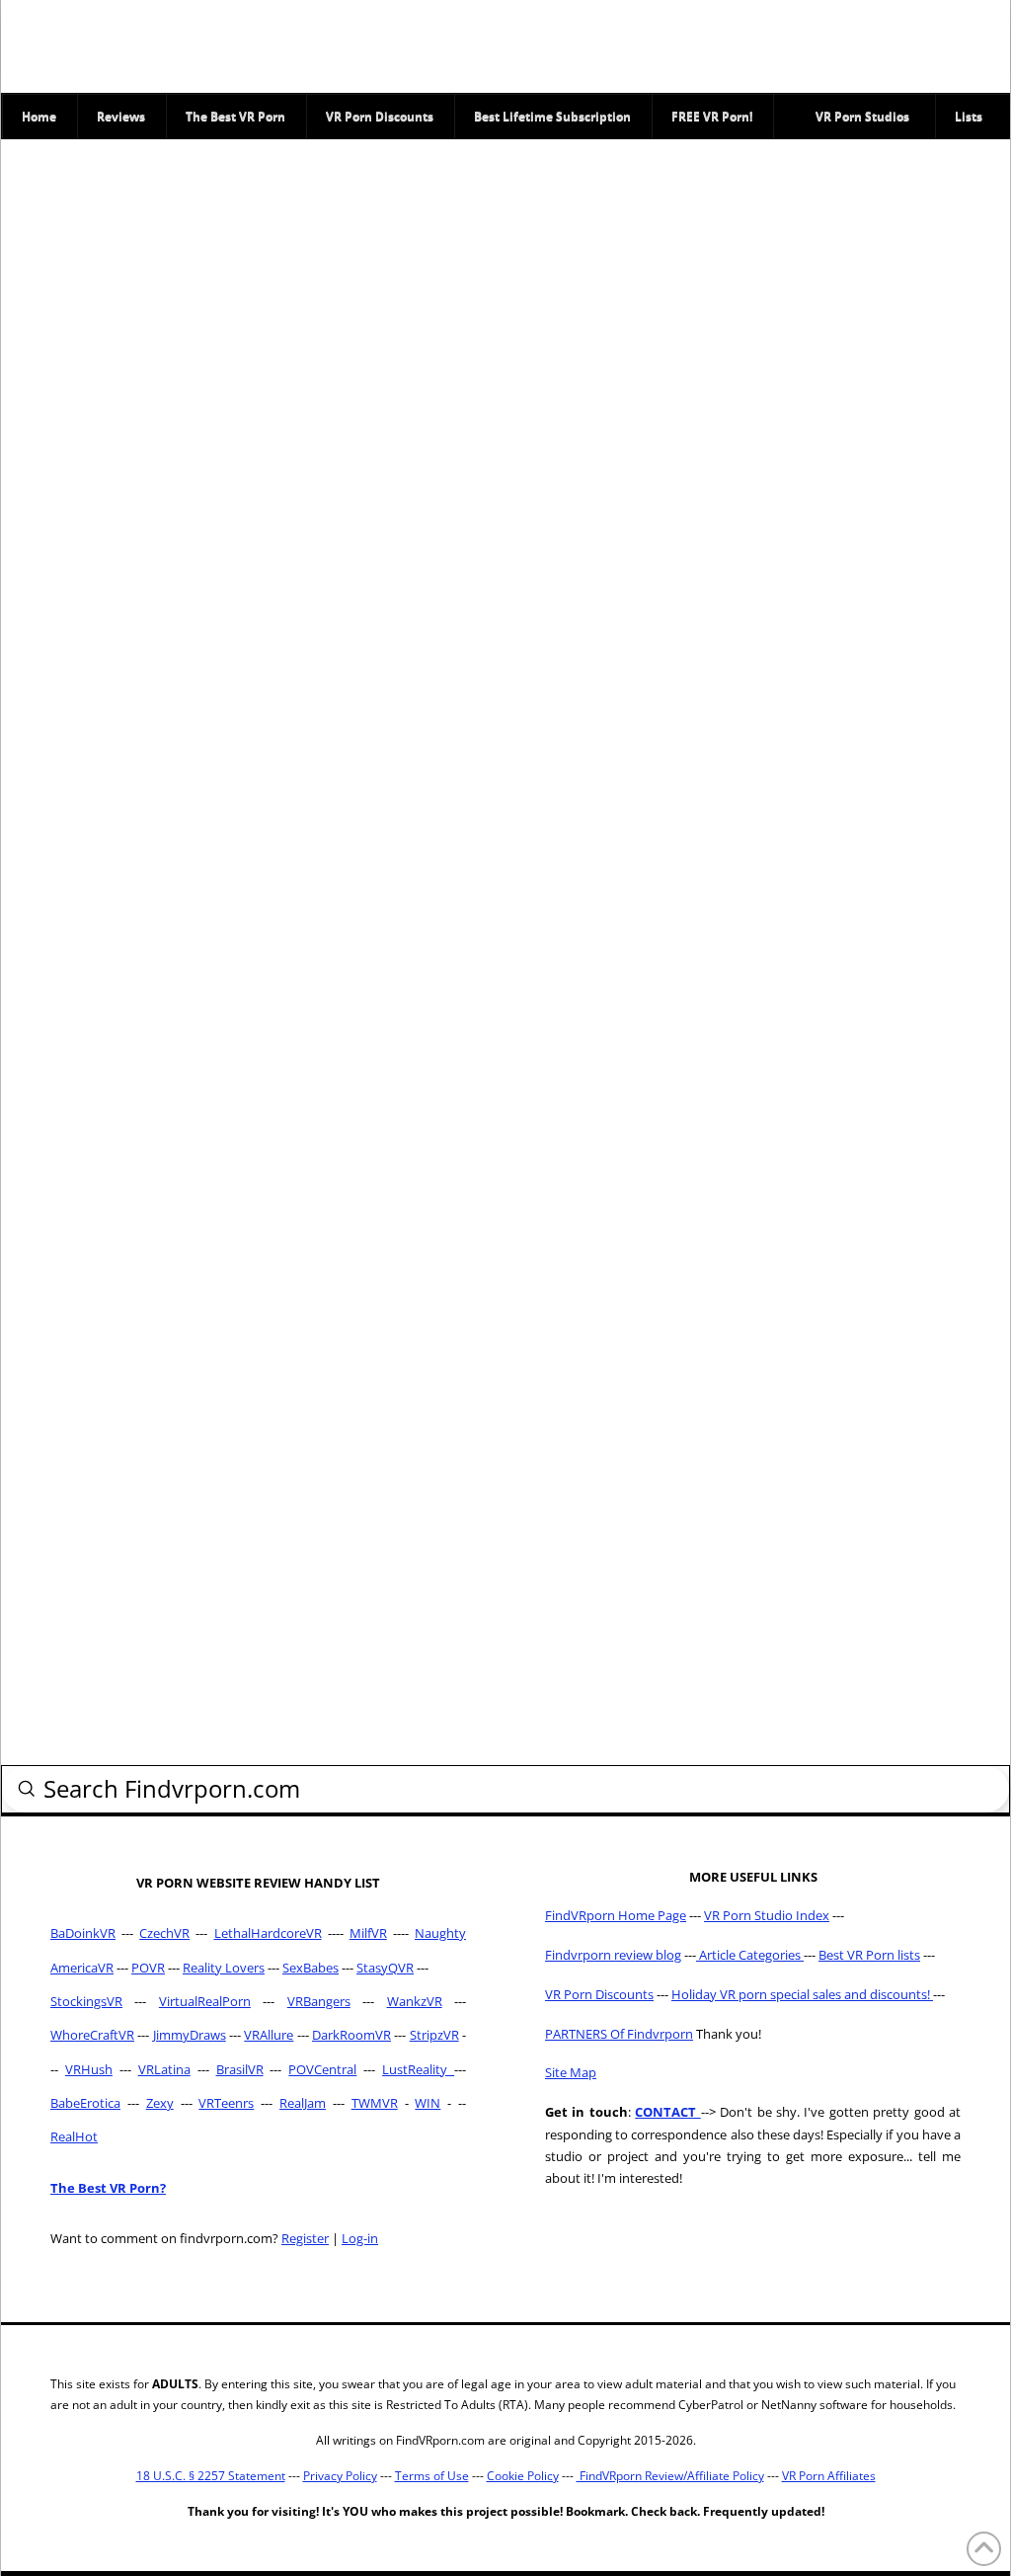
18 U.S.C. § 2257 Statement (211, 2476)
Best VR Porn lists (869, 1955)
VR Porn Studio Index (767, 1915)
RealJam (303, 2103)
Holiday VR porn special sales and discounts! (802, 1994)
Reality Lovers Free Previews (157, 1428)
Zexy (160, 2103)
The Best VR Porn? (108, 2188)
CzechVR (164, 1933)
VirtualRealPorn (205, 2001)
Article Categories (750, 1955)
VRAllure (269, 2035)
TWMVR (375, 2103)
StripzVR (434, 2035)
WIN (428, 2103)
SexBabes (311, 1968)
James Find (103, 503)
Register (305, 2238)
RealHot (74, 2136)
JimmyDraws (190, 2035)
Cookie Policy (523, 2476)
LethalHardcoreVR (268, 1933)
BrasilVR (240, 2069)
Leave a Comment (121, 537)
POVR (148, 1968)
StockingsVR (86, 2001)
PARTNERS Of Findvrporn (619, 2034)
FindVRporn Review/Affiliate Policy (670, 2476)
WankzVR (415, 2001)
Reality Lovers (224, 1471)
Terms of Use (432, 2476)
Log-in (360, 2238)
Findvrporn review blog (613, 1955)
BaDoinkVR (83, 1933)
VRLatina (164, 2069)
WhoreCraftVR (92, 2035)
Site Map (571, 2072)
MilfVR (368, 1933)
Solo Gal (91, 520)
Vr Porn (155, 520)
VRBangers (319, 2001)
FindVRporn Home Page (616, 1915)
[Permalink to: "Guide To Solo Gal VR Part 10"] (182, 295)
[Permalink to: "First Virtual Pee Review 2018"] (182, 820)
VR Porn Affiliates (829, 2476)
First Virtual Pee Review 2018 (181, 917)
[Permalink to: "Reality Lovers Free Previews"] (182, 1331)
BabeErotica (85, 2103)
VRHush (89, 2069)
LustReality (418, 2069)
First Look (95, 976)
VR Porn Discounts (599, 1994)
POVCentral (322, 2069)
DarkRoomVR (351, 2035)
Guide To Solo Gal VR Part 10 (171, 460)
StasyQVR (385, 1968)
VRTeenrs (226, 2103)
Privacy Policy (340, 2476)
